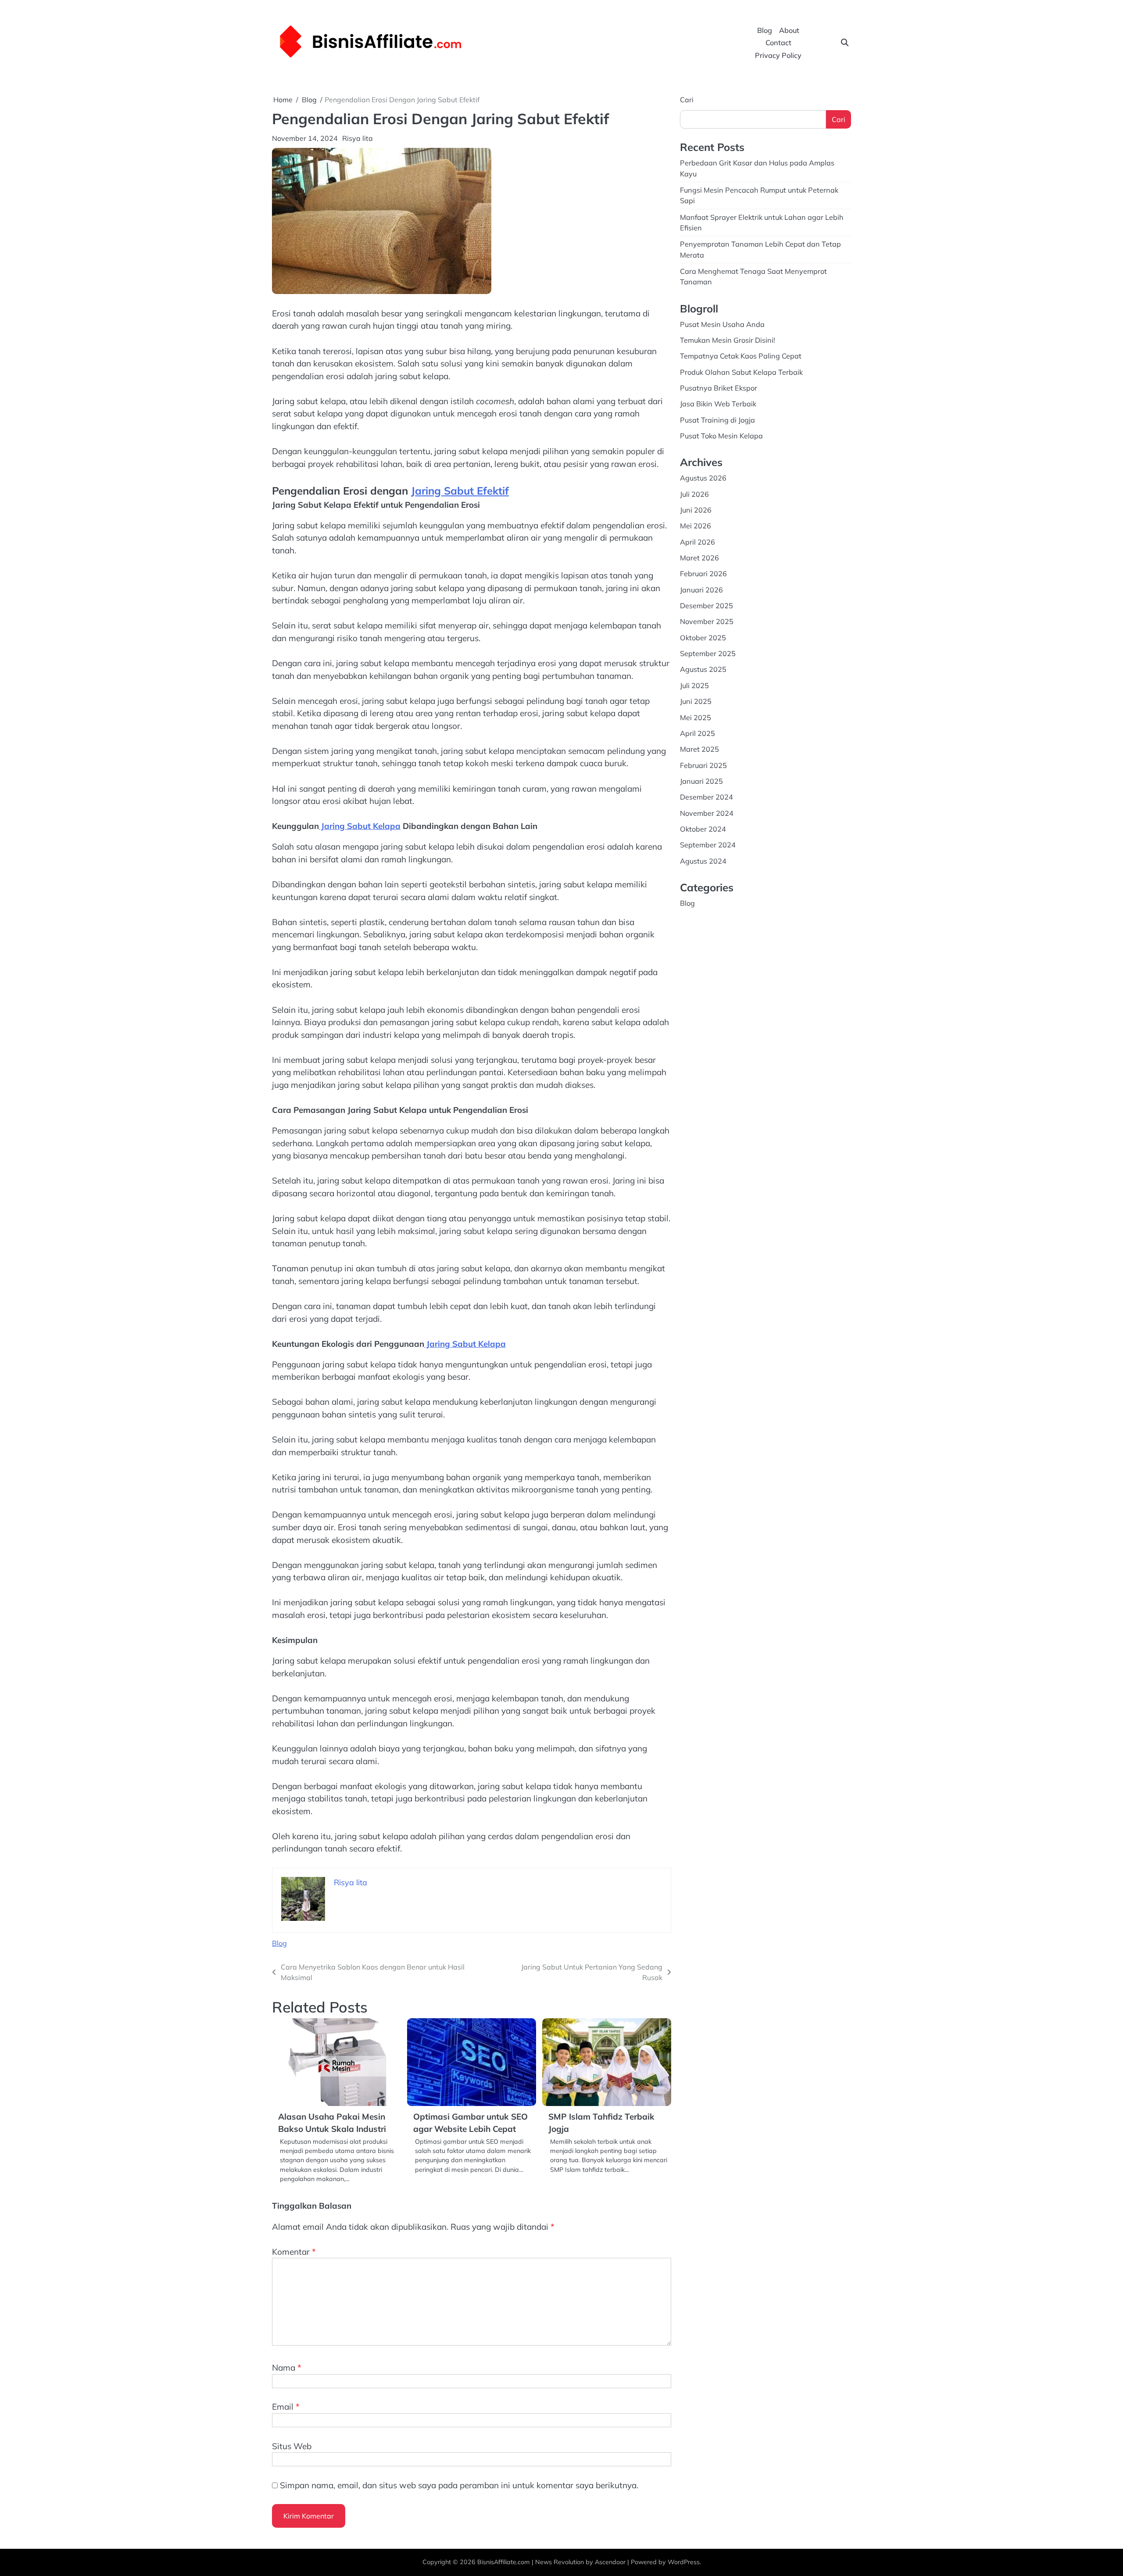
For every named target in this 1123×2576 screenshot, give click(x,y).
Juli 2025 (694, 685)
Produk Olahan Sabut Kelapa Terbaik (741, 372)
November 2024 (707, 813)
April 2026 (697, 542)
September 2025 (708, 653)
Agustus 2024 (703, 861)
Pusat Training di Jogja (717, 420)
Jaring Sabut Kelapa (360, 826)
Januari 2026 (701, 590)
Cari (687, 100)
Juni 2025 (696, 701)
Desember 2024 (706, 797)
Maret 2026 (699, 558)
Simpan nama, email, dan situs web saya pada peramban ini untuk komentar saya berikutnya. (459, 2485)
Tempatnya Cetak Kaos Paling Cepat (741, 356)
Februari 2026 (703, 574)
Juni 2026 (696, 510)
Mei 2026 (696, 526)
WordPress (684, 2562)
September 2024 (708, 845)
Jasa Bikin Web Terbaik (718, 404)
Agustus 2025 (703, 669)
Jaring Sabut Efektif (460, 491)
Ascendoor (610, 2562)
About (789, 30)
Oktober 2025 (703, 638)
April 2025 (697, 733)
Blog (765, 30)
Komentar (294, 2252)
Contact (778, 43)
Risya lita (358, 138)
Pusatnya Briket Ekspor (719, 388)
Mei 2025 (696, 717)
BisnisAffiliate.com (504, 2562)
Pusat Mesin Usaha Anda (722, 324)
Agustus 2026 (703, 478)
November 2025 (707, 621)
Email (286, 2407)
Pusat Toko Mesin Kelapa (721, 436)
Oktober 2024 (703, 829)
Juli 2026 (694, 494)
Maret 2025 (699, 749)
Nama (287, 2368)
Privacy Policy (778, 55)
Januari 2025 (701, 781)
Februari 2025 (703, 765)
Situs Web (292, 2446)
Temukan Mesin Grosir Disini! (728, 340)
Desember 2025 (706, 606)
